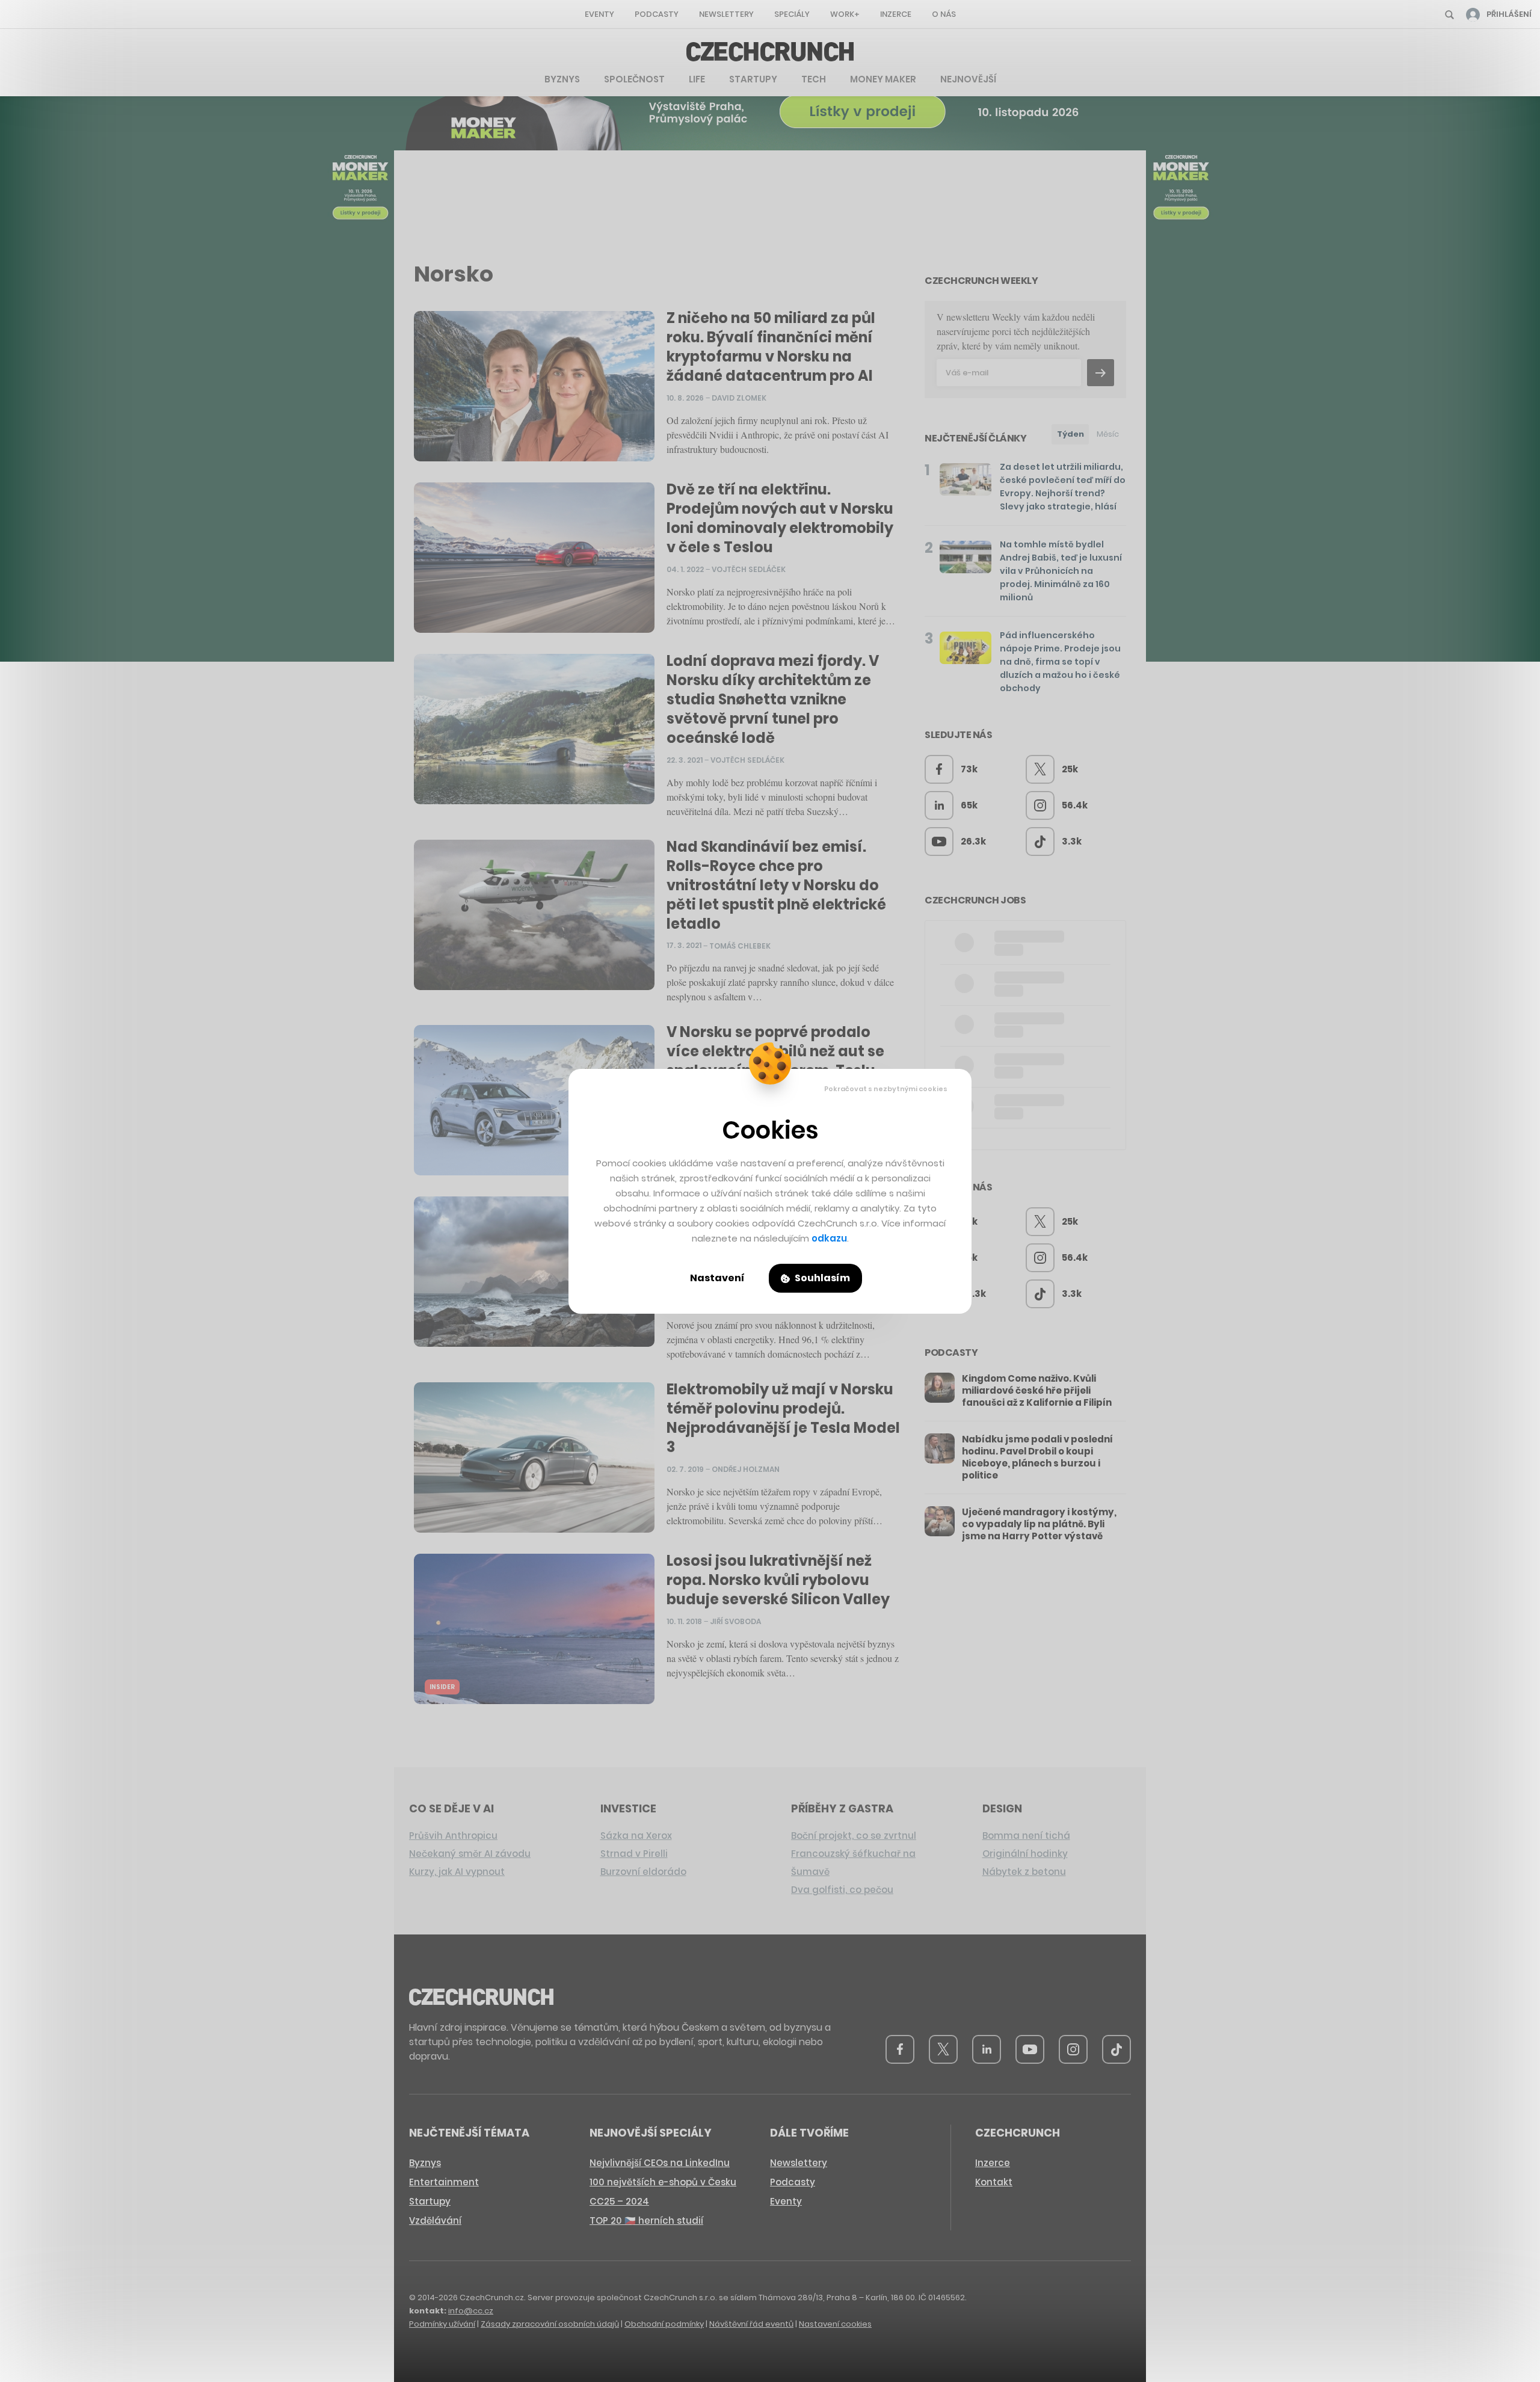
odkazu (829, 1238)
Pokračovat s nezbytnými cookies (886, 1089)
